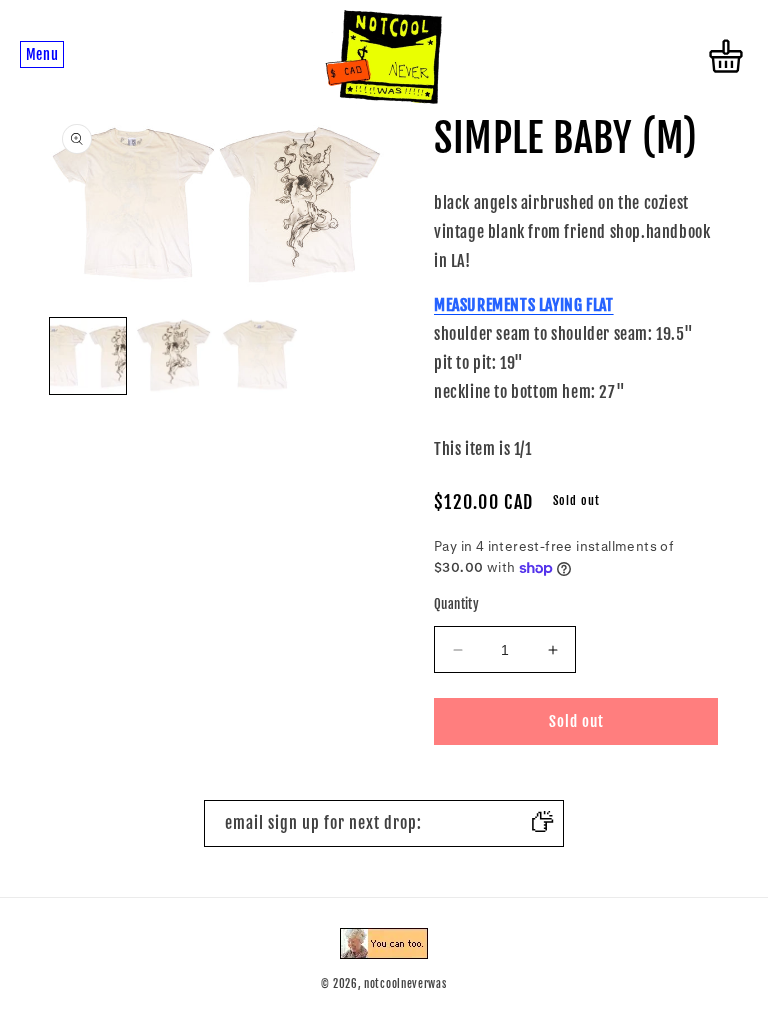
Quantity (456, 604)
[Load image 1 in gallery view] (88, 356)
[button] (42, 56)
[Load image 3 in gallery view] (260, 356)
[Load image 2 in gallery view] (174, 356)
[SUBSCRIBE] (541, 823)
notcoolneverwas (405, 984)
